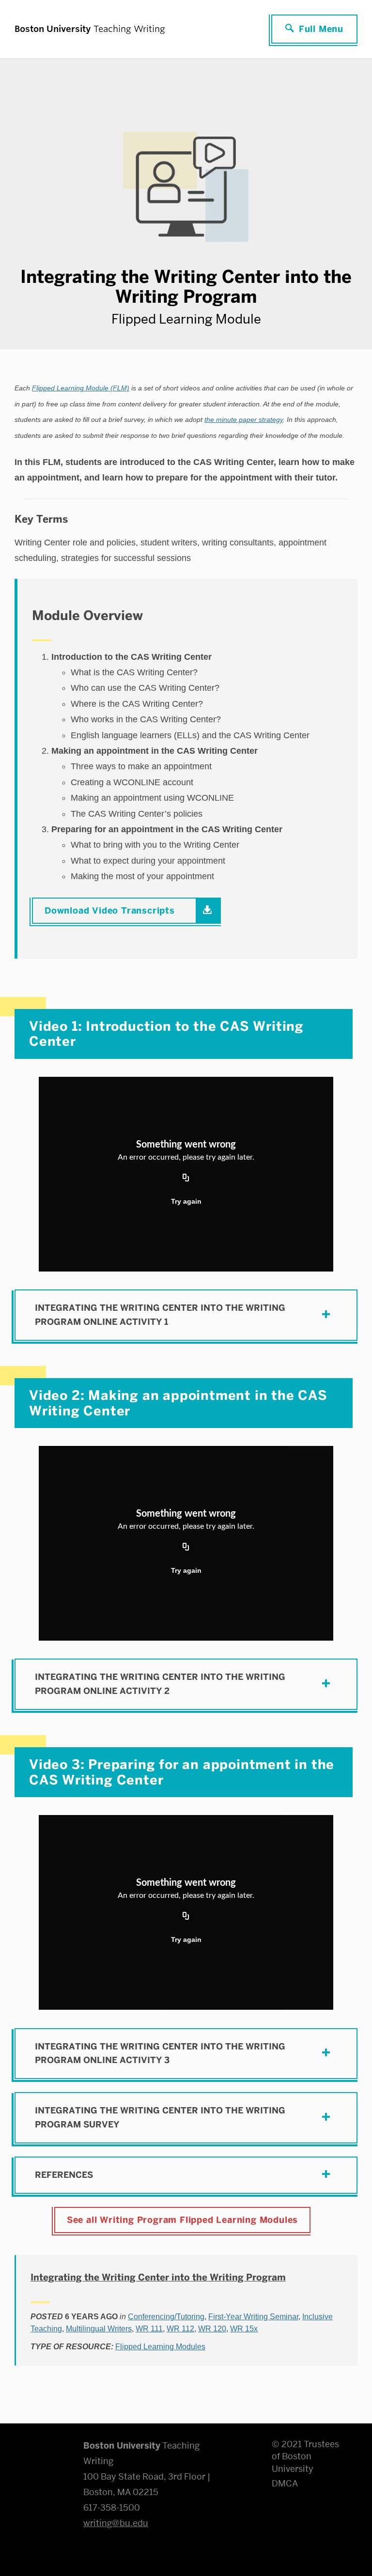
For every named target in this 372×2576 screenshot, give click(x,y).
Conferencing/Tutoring (166, 2317)
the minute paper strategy (244, 420)
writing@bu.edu (116, 2523)
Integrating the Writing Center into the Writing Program (158, 2277)
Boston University (42, 2450)
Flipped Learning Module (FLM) (81, 388)
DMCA (285, 2483)
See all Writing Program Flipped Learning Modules (182, 2220)
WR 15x (244, 2329)
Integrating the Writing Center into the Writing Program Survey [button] (160, 2118)
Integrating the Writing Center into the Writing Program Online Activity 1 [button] (160, 1315)
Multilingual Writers (99, 2329)
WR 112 (180, 2329)
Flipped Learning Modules (160, 2347)
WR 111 (149, 2329)
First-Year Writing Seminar (253, 2317)
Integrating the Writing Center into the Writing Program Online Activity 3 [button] (160, 2054)
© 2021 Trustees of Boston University (305, 2456)
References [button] (64, 2175)
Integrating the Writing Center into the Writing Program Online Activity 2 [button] (160, 1684)
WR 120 (212, 2329)
